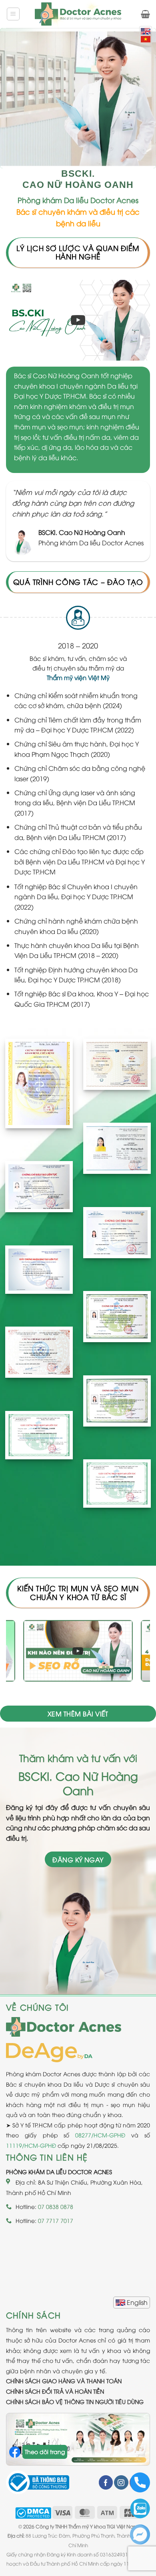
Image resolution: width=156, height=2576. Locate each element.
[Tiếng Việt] (146, 39)
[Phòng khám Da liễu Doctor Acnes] (78, 14)
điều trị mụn (116, 406)
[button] (13, 14)
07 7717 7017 (56, 2220)
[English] (132, 2303)
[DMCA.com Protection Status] (33, 2512)
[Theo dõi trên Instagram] (121, 2482)
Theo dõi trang (45, 2451)
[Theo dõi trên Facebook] (106, 2482)
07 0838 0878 (56, 2206)
